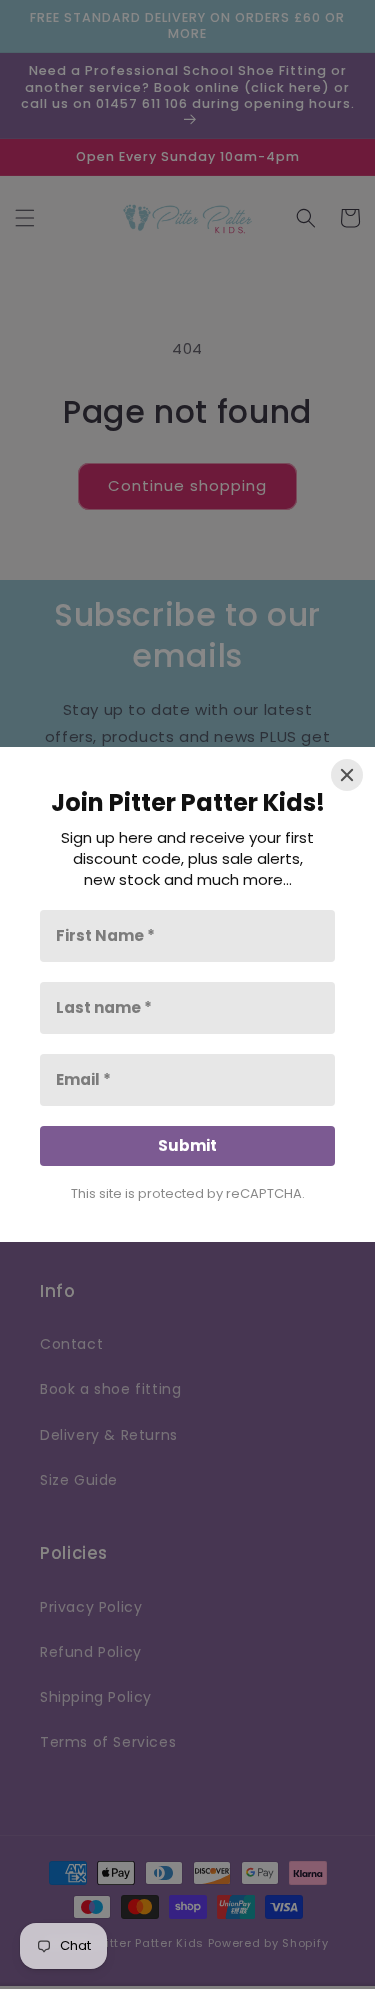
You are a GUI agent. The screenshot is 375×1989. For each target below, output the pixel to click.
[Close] (347, 775)
